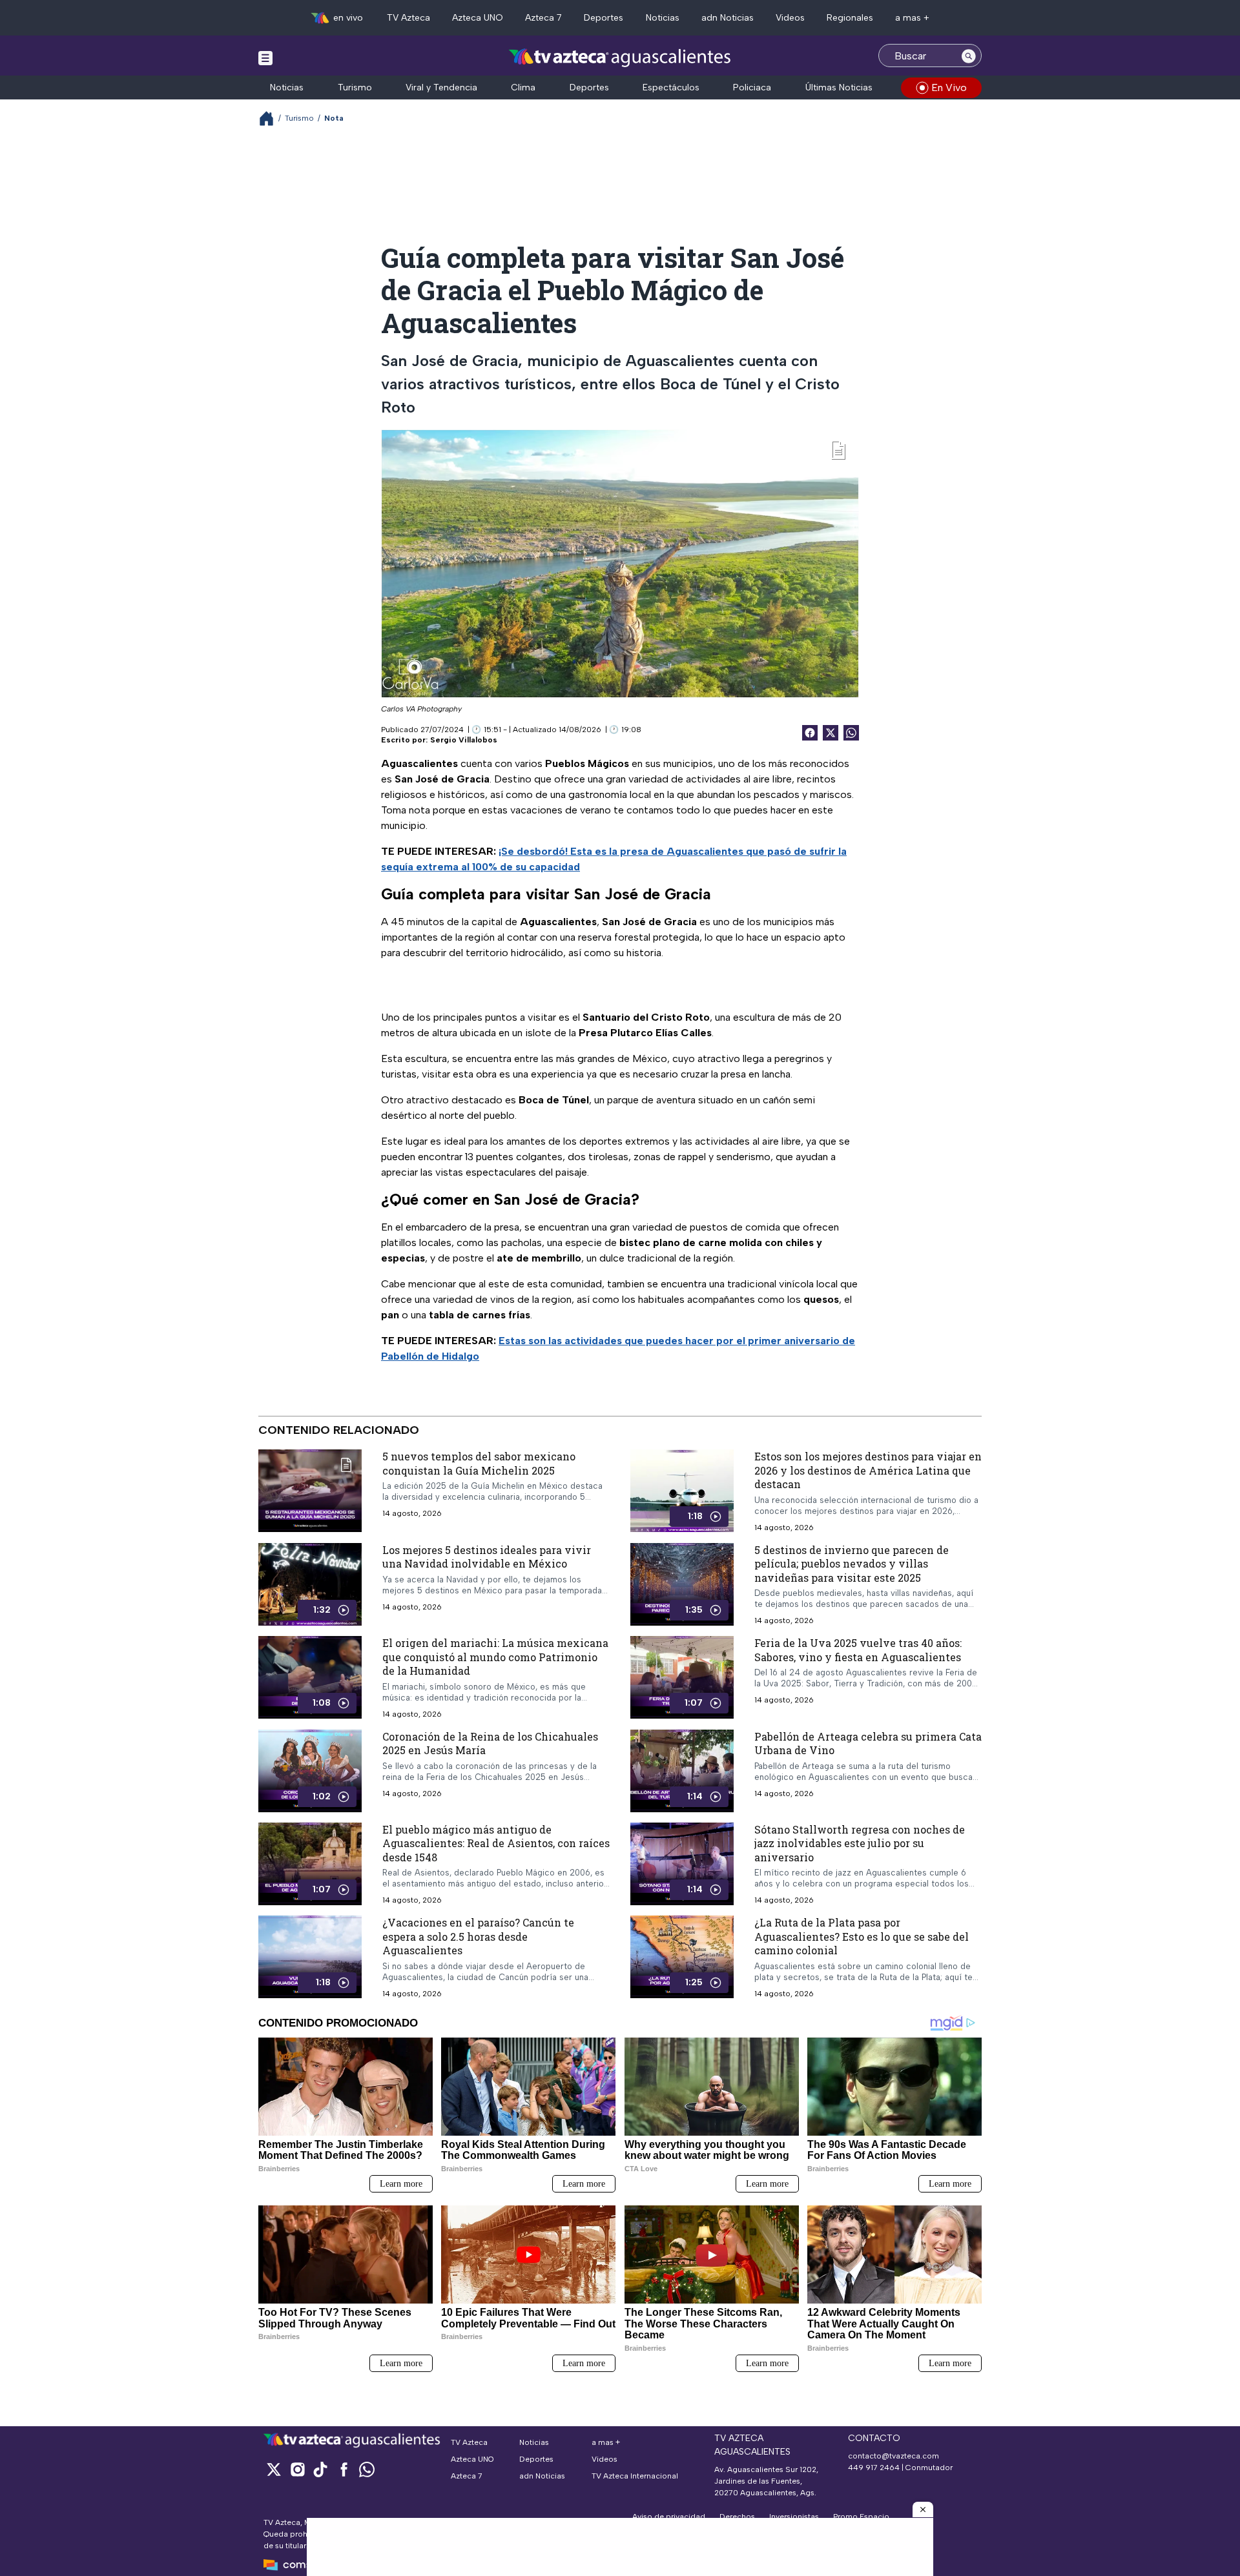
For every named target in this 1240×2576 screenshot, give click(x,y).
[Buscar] (969, 56)
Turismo (355, 87)
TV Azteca (408, 18)
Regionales (850, 18)
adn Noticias (728, 18)
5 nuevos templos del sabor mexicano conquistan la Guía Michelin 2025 (479, 1463)
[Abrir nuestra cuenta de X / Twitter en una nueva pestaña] (274, 2469)
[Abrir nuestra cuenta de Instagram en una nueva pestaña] (297, 2469)
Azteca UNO (478, 18)
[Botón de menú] (265, 57)
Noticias (663, 18)
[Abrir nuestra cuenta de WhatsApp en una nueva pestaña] (367, 2469)
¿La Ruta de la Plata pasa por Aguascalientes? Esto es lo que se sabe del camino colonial (862, 1936)
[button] (923, 2510)
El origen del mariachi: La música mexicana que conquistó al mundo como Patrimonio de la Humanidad (495, 1657)
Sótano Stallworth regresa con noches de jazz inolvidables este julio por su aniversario (860, 1843)
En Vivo (949, 87)
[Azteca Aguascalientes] (620, 57)
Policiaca (752, 87)
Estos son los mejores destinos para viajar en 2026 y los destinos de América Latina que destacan (868, 1470)
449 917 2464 (874, 2468)
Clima (523, 87)
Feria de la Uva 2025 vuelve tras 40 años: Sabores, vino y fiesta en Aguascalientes (858, 1650)
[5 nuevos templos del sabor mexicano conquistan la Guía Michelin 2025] (310, 1491)
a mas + (912, 18)
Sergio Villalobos (464, 740)
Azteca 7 (543, 18)
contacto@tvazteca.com (894, 2456)
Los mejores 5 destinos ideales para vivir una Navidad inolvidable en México (487, 1556)
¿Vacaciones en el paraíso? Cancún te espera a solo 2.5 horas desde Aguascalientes (478, 1936)
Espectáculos (671, 87)
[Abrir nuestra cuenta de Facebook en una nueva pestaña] (344, 2469)
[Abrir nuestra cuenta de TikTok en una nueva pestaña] (320, 2469)
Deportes (604, 18)
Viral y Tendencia (441, 87)
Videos (790, 18)
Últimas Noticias (839, 87)
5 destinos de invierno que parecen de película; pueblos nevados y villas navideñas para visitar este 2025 (852, 1563)
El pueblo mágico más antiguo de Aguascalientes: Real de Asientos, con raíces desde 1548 (496, 1843)
